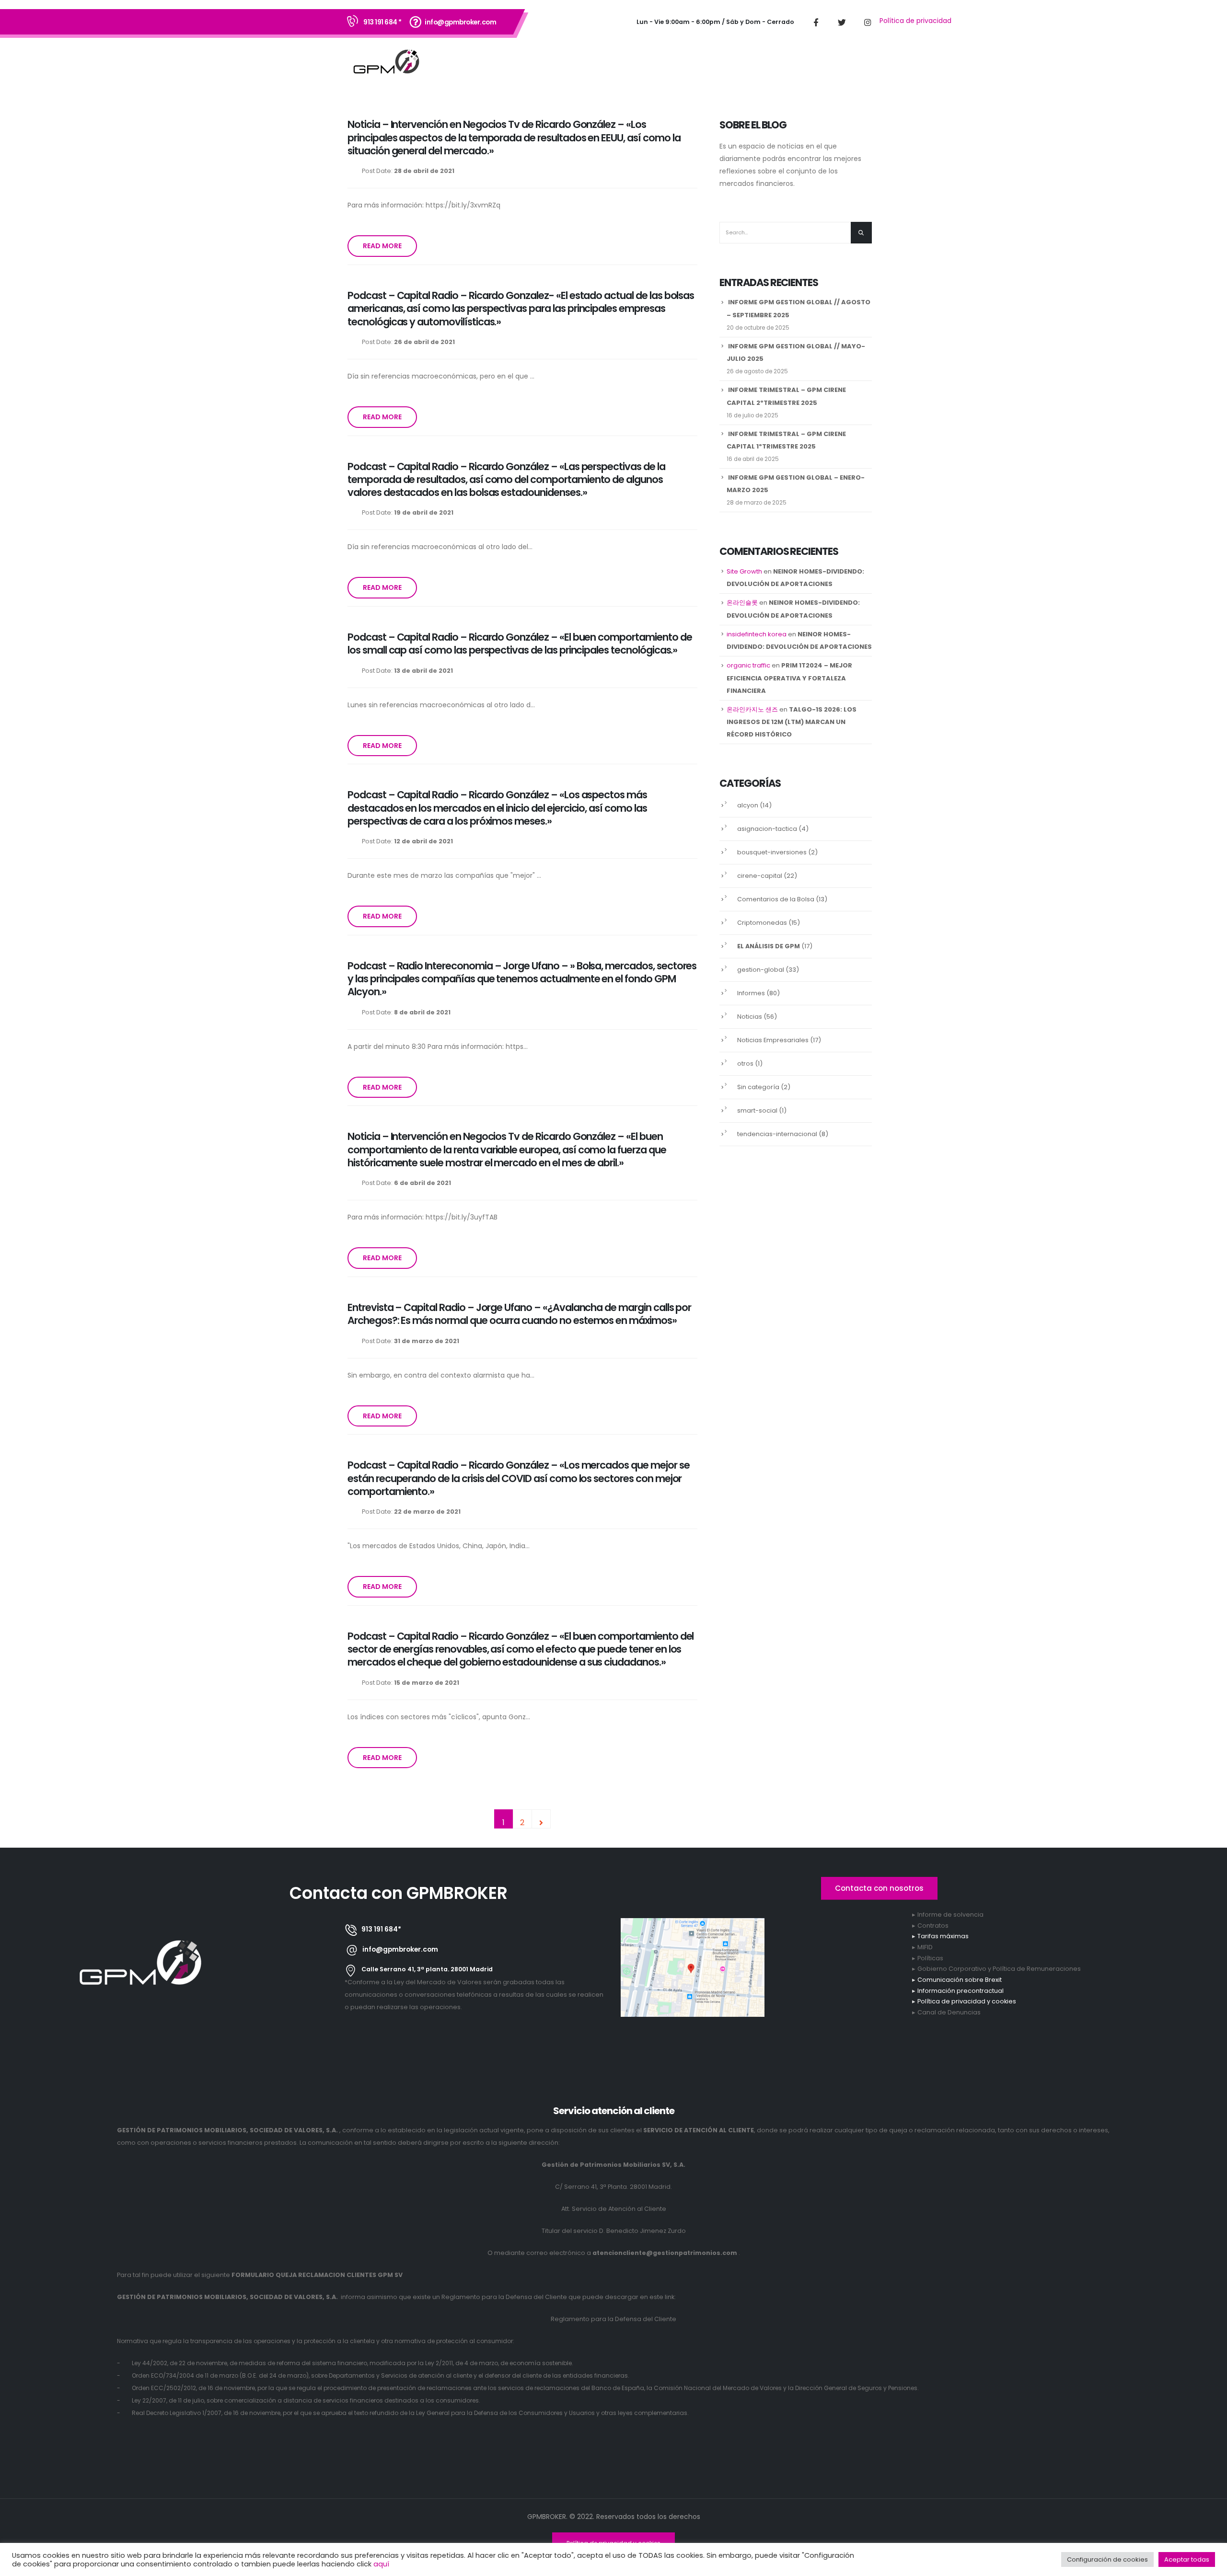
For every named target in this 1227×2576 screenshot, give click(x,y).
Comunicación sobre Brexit (960, 1980)
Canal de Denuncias (949, 2012)
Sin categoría (758, 1087)
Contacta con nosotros (879, 1888)
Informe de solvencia (950, 1915)
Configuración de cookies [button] (1107, 2559)
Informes (751, 993)
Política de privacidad (915, 21)
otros (745, 1064)
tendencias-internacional (777, 1134)
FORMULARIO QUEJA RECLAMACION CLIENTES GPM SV (317, 2275)
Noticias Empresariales (773, 1040)
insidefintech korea (757, 634)
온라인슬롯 (742, 603)
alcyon (748, 805)
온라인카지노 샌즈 (752, 709)
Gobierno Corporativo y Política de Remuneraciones (999, 1969)
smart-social (757, 1110)
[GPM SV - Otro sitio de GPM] (386, 63)
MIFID (925, 1947)
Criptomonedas (762, 923)
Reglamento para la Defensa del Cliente (613, 2319)
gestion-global (761, 970)
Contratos (933, 1926)
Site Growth (744, 571)
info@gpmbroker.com (460, 22)
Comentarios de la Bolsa (776, 899)
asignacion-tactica (767, 829)
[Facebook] (816, 22)
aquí (381, 2564)
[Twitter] (842, 22)
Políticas (930, 1958)
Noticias (750, 1017)
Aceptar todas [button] (1187, 2559)
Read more (382, 246)
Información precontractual (961, 1991)
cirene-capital (760, 876)
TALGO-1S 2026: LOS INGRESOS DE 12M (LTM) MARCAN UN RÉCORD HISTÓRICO (792, 722)
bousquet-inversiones (772, 852)
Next (541, 1819)
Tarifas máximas (943, 1936)
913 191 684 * (382, 22)
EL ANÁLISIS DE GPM (769, 946)
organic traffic (748, 665)
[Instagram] (868, 22)
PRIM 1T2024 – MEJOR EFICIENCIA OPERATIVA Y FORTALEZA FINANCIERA (789, 678)
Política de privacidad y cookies (967, 2001)
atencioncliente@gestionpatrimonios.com (665, 2253)
